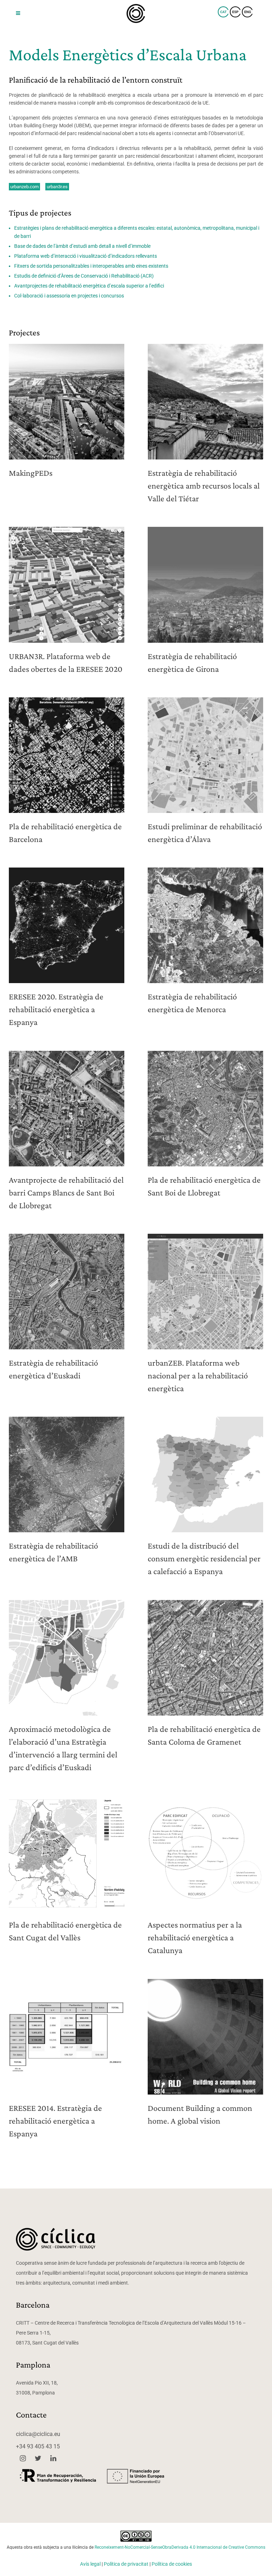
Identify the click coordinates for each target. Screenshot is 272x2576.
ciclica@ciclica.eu (38, 2434)
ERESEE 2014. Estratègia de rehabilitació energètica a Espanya (55, 2121)
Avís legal (90, 2564)
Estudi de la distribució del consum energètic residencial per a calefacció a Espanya (204, 1558)
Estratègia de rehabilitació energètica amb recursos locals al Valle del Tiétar (204, 486)
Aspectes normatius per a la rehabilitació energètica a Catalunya (195, 1937)
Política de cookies (172, 2564)
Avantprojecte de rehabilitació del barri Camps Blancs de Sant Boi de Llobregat (66, 1192)
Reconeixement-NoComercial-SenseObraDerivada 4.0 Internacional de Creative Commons (180, 2547)
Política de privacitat (126, 2564)
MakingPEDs (31, 473)
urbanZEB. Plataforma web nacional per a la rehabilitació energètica (198, 1375)
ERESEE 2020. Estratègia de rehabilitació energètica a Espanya (56, 1009)
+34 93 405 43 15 (38, 2446)
